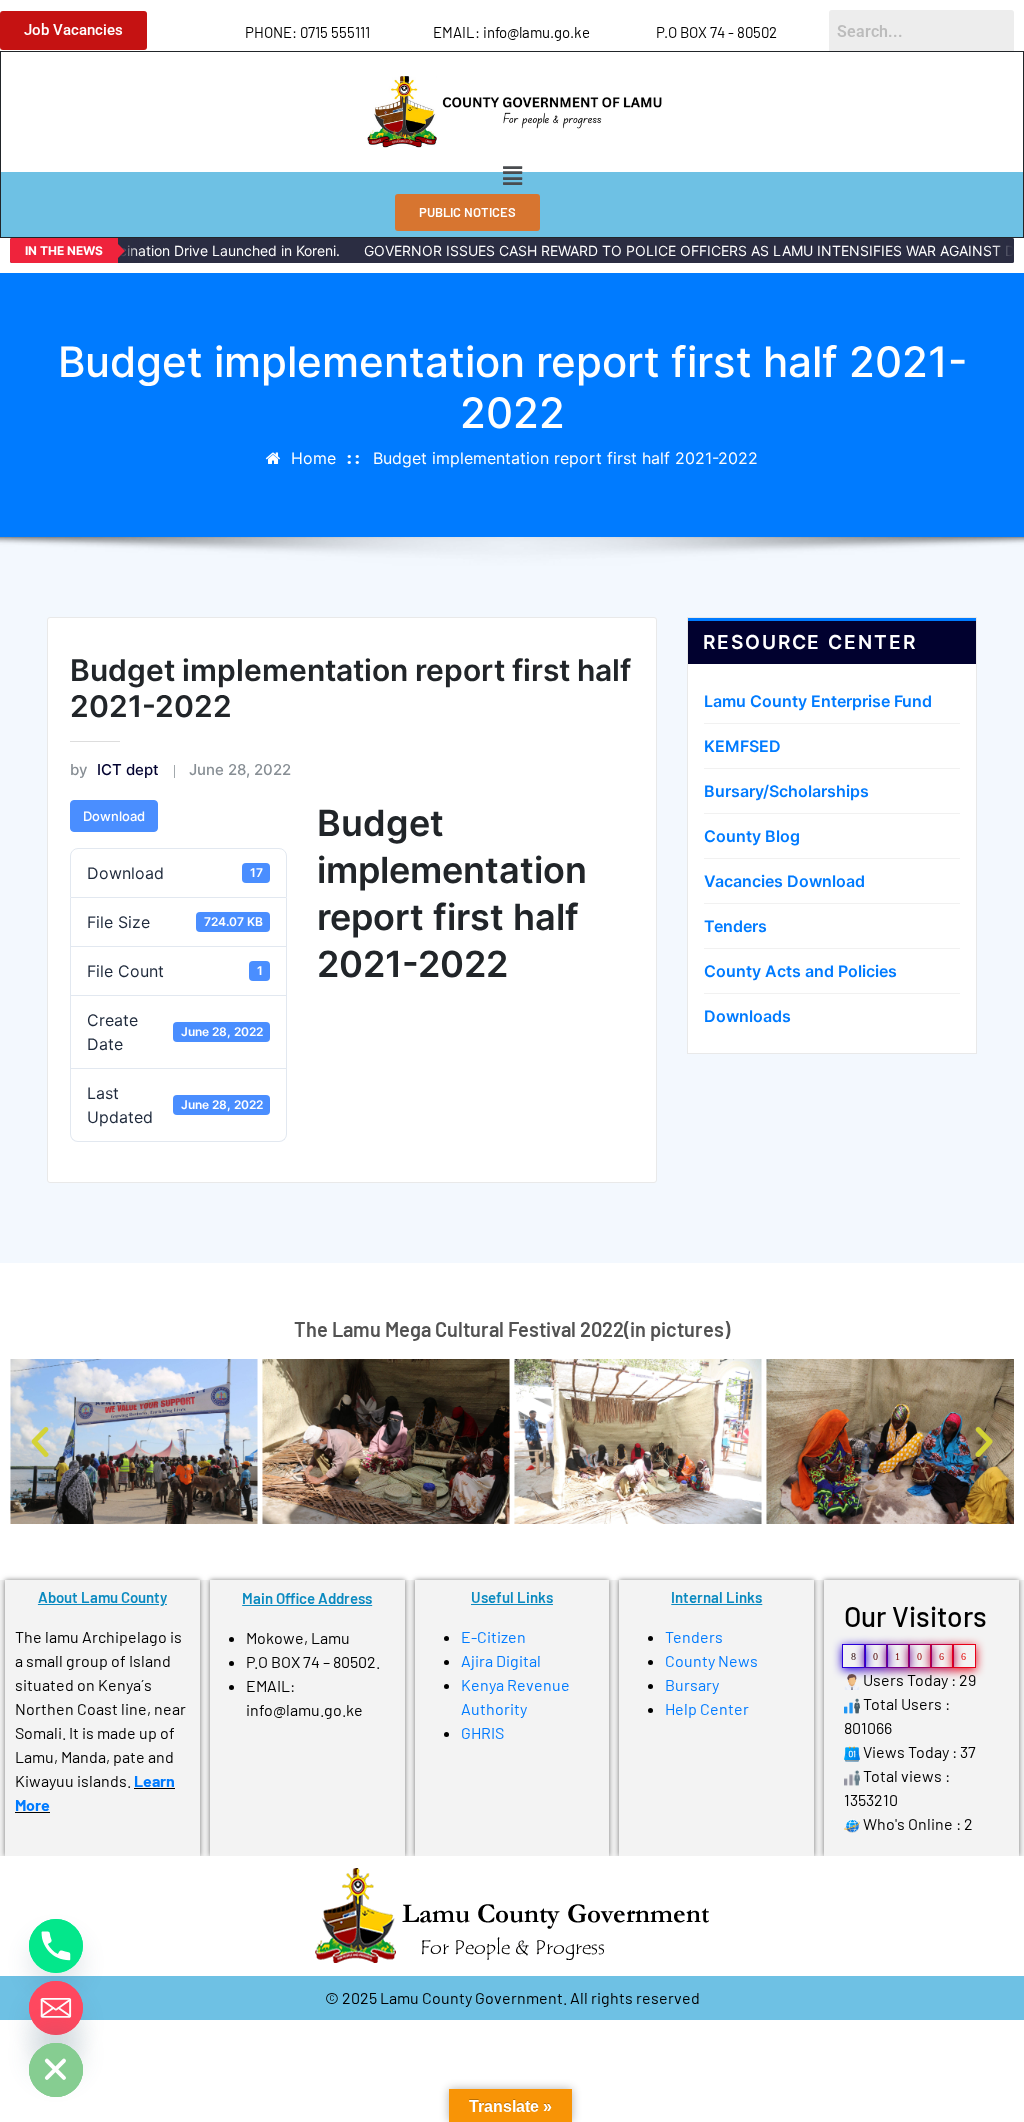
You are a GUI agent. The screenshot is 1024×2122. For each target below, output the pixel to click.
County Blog (752, 836)
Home (313, 458)
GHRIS (482, 1732)
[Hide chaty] (56, 2070)
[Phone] (56, 1946)
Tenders (735, 926)
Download (114, 816)
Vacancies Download (784, 881)
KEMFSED (742, 746)
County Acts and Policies (800, 971)
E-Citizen (493, 1636)
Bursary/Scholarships (786, 791)
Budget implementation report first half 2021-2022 (565, 458)
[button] (512, 175)
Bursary (692, 1684)
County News (711, 1660)
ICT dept (114, 769)
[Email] (56, 2008)
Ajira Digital (501, 1660)
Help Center (707, 1708)
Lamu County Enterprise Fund (818, 701)
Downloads (747, 1016)
